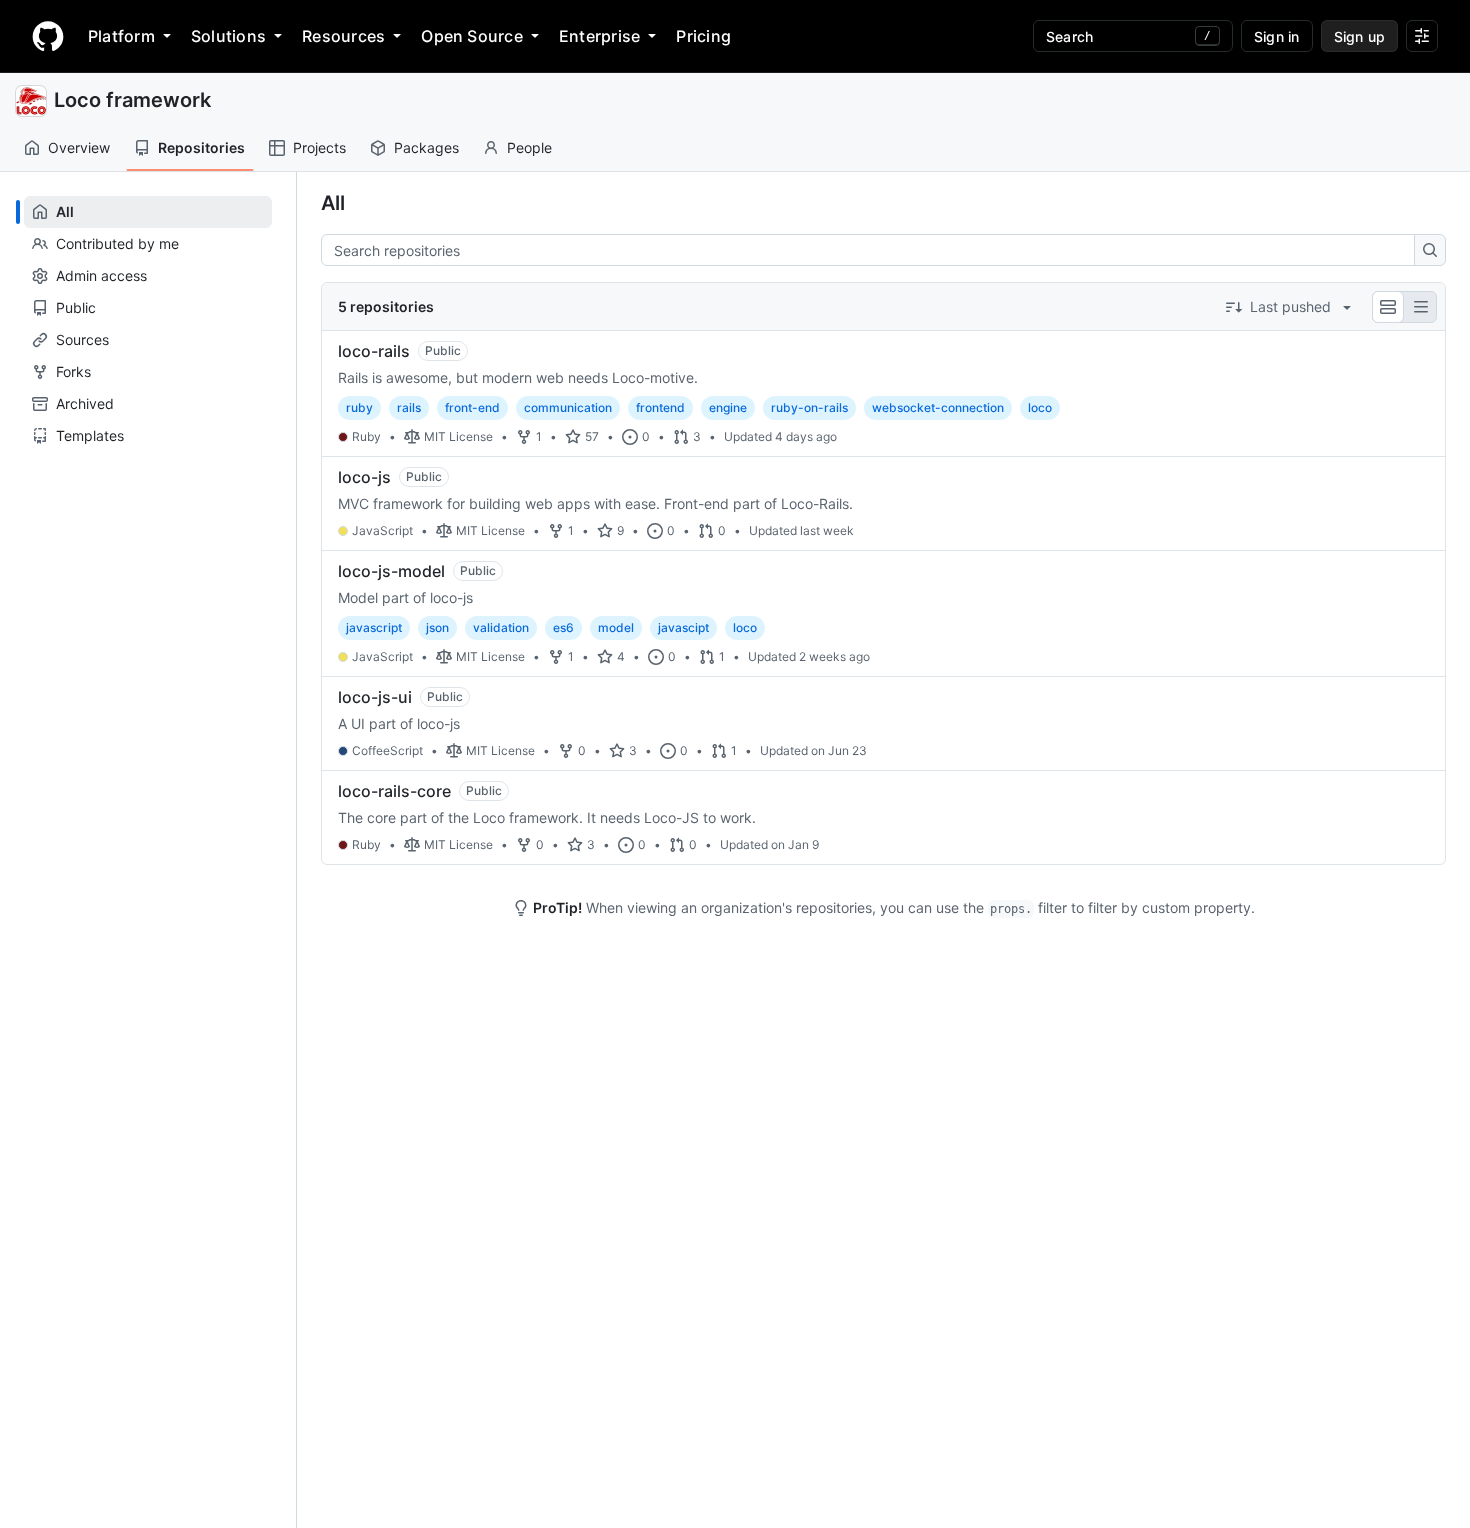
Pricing (703, 36)
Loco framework (132, 100)
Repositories (201, 147)
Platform (121, 36)
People (529, 147)
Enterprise (599, 36)
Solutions (228, 36)
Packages (426, 147)
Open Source (472, 36)
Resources (343, 36)
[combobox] (873, 250)
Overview (79, 147)
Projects (319, 147)
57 (592, 436)
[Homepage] (48, 36)
